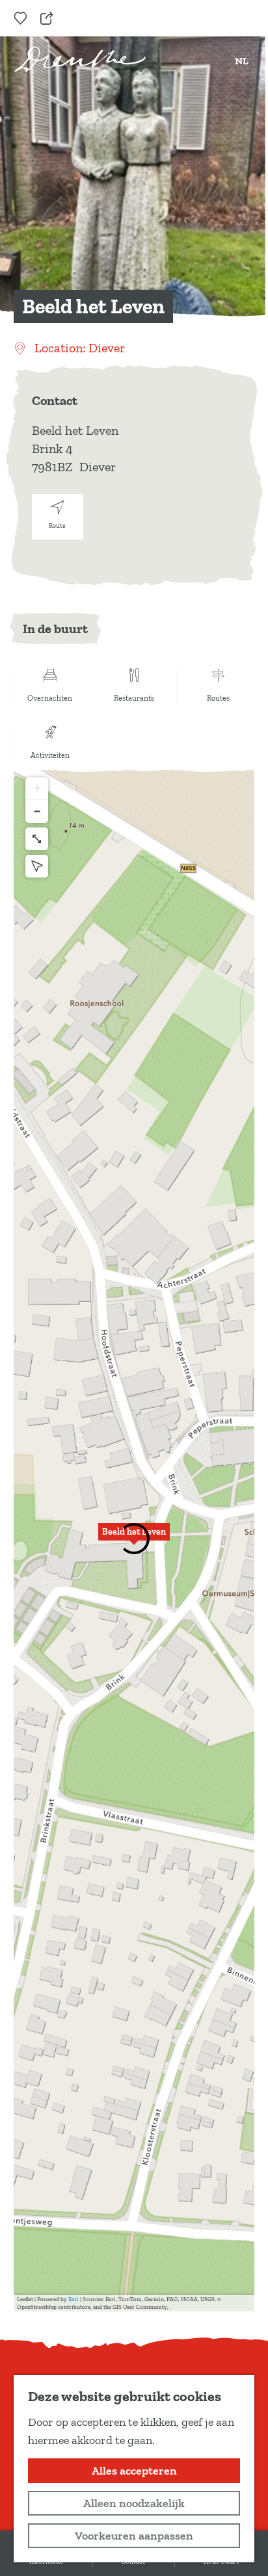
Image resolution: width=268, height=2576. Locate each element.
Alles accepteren (134, 2471)
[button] (134, 1539)
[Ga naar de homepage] (80, 59)
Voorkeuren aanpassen (134, 2536)
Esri (74, 2299)
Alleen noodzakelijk (134, 2503)
